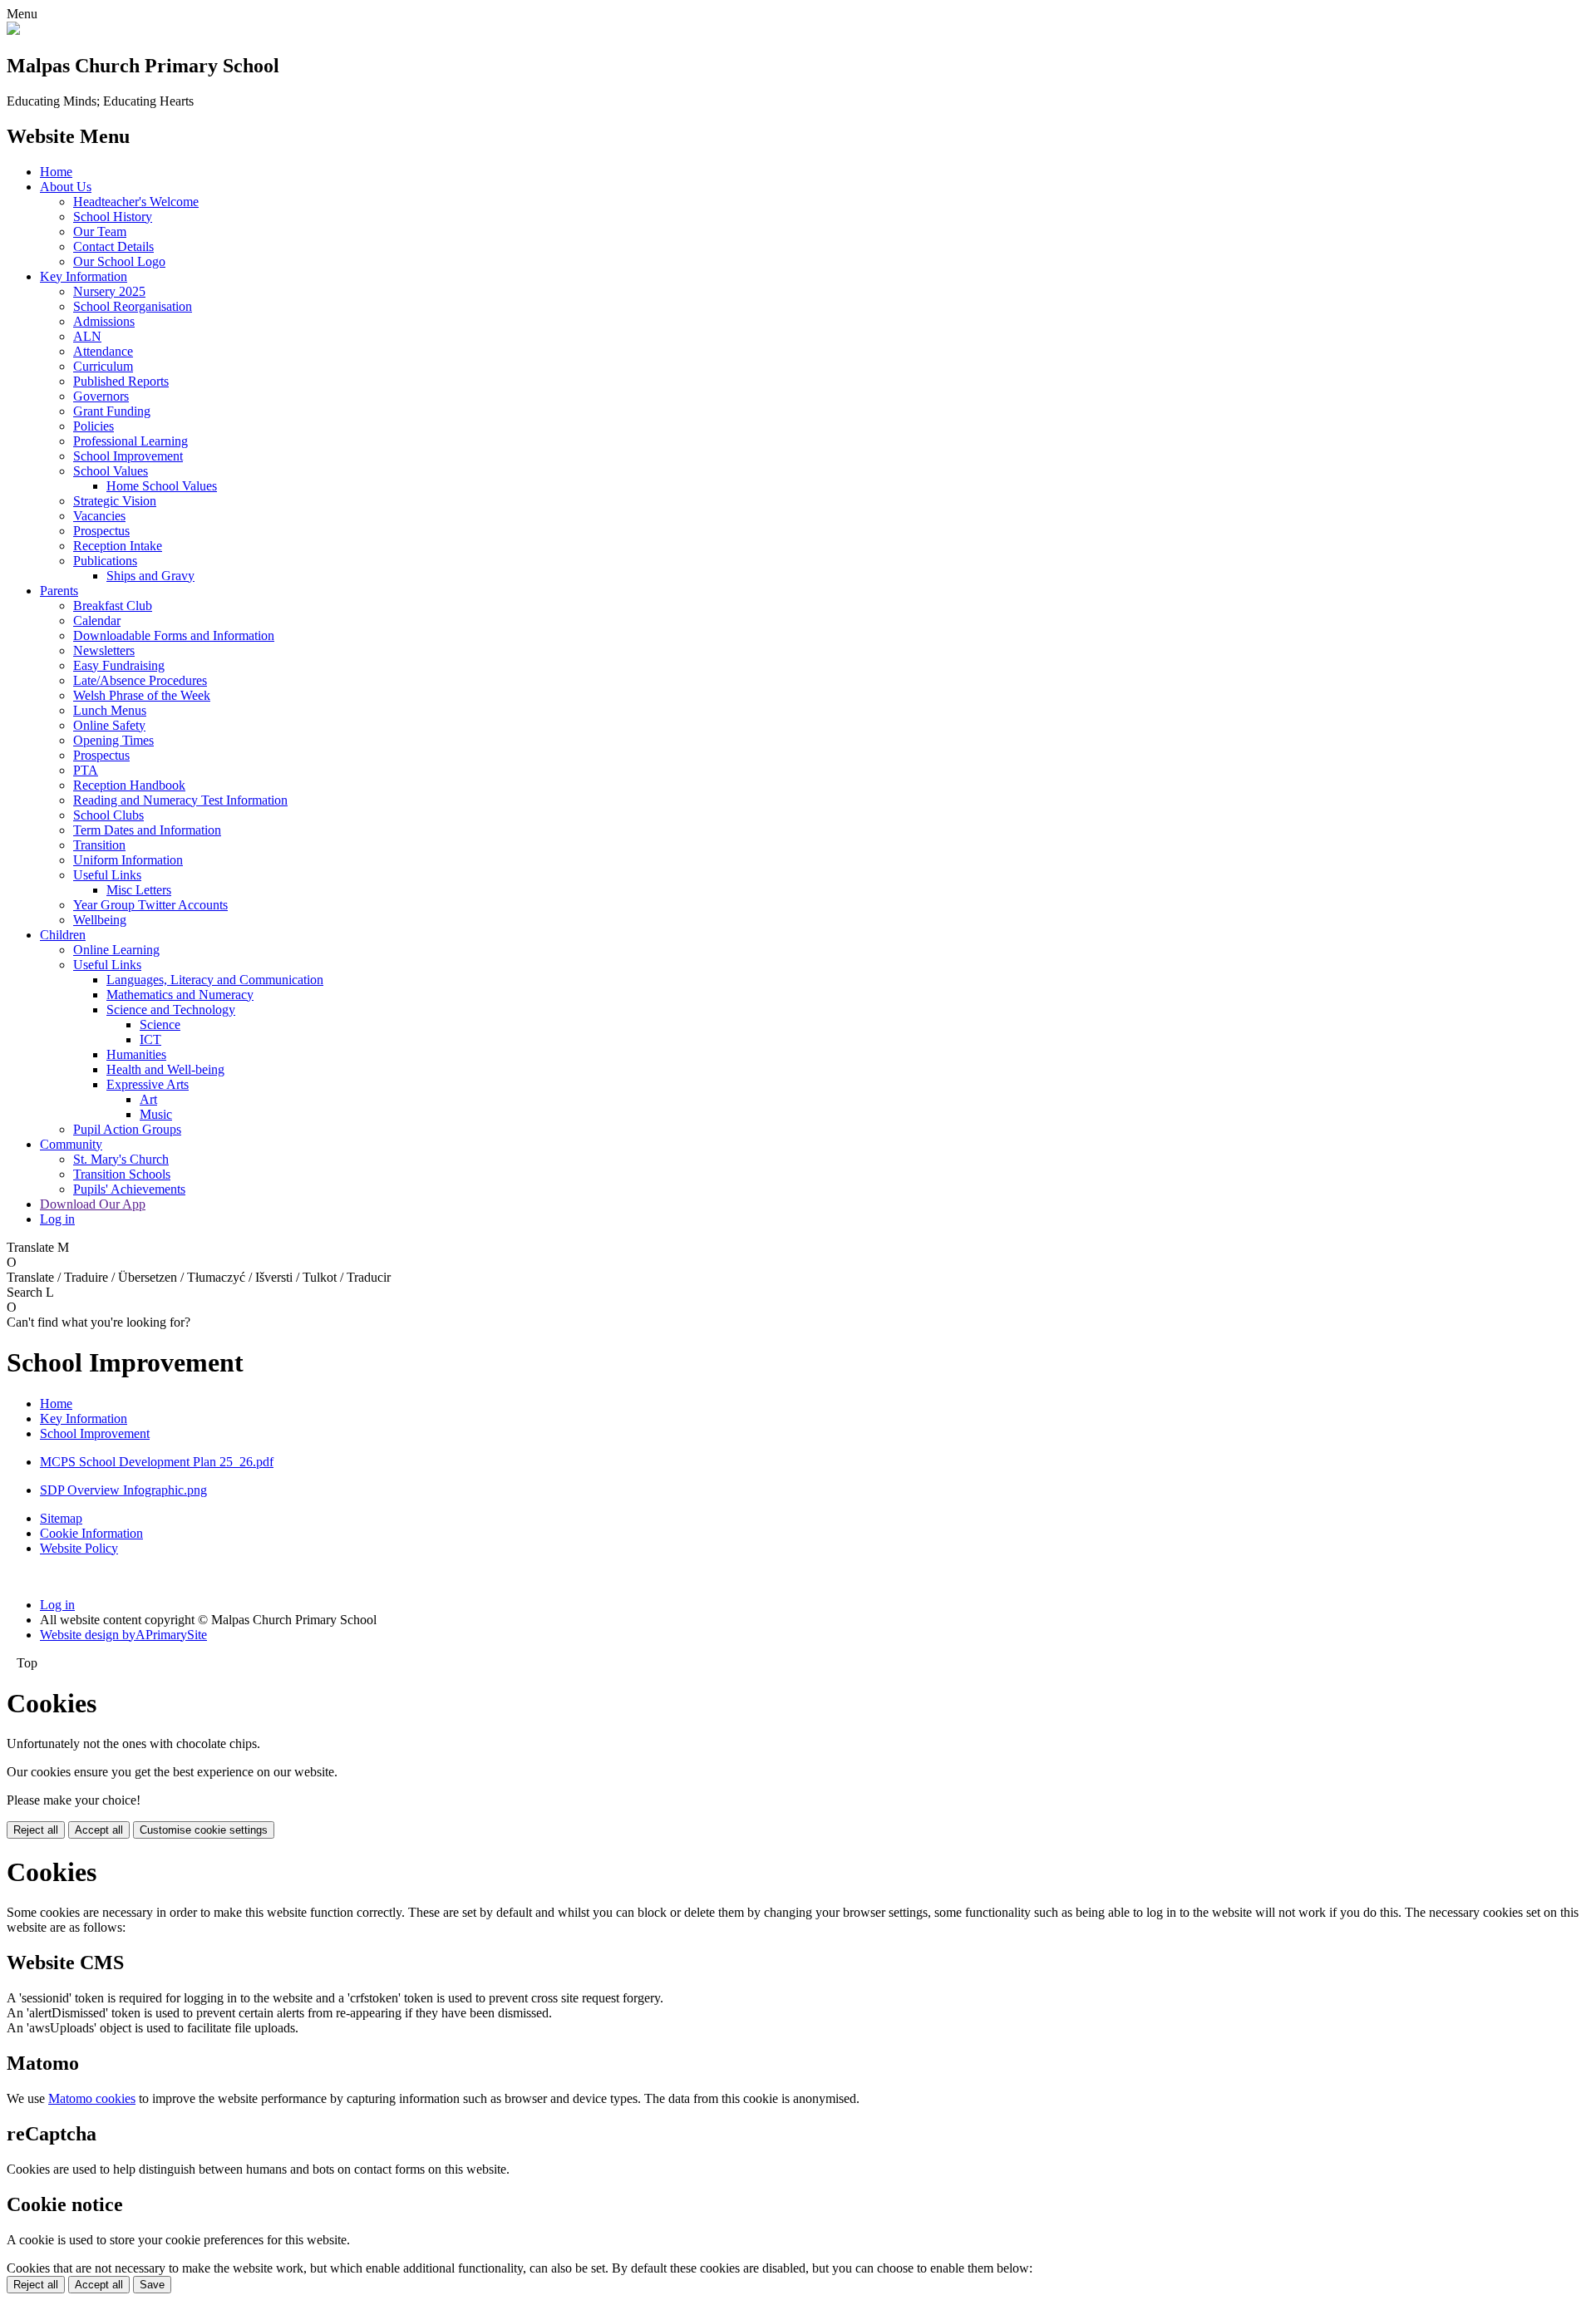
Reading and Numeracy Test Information (180, 800)
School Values (111, 471)
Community (71, 1144)
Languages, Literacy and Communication (215, 980)
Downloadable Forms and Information (174, 635)
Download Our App (93, 1204)
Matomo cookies (92, 2098)
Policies (94, 426)
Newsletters (104, 650)
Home (56, 172)
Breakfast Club (113, 606)
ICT (150, 1039)
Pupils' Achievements (129, 1189)
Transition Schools (122, 1174)
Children (63, 935)
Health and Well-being (165, 1069)
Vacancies (99, 516)
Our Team (100, 231)
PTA (86, 770)
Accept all (99, 1830)
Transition (99, 845)
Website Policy (79, 1548)
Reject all (36, 1830)
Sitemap (61, 1518)
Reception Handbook (129, 785)
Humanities (136, 1054)
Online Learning (116, 950)
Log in (57, 1219)
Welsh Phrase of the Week (142, 695)
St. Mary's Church (121, 1159)
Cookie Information (91, 1533)
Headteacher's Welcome (136, 202)
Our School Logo (119, 261)
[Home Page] (13, 30)
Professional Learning (131, 441)
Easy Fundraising (119, 665)
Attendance (103, 351)
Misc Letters (139, 890)
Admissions (104, 321)
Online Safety (109, 725)
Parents (59, 591)
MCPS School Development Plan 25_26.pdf (157, 1462)
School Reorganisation (133, 306)
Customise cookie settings (204, 1830)
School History (113, 217)
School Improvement (128, 456)
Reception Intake (118, 546)
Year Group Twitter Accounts (150, 905)
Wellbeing (100, 920)
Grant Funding (112, 411)
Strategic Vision (115, 501)
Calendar (97, 621)
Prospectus (101, 531)
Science (160, 1024)
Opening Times (113, 740)
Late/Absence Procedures (140, 680)
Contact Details (113, 246)
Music (156, 1114)
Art (148, 1099)
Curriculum (103, 366)
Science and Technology (171, 1010)
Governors (101, 396)
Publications (105, 561)
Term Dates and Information (147, 830)
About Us (66, 187)
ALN (87, 336)
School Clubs (108, 815)
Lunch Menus (110, 710)
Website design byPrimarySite (123, 1635)
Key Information (84, 276)
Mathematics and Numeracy (180, 995)
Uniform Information (128, 860)
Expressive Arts (148, 1084)
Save (152, 2285)
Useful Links (107, 875)
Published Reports (121, 381)
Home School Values (162, 486)
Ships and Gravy (150, 576)
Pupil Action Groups (127, 1129)
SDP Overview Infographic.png (123, 1490)
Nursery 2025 (109, 291)
